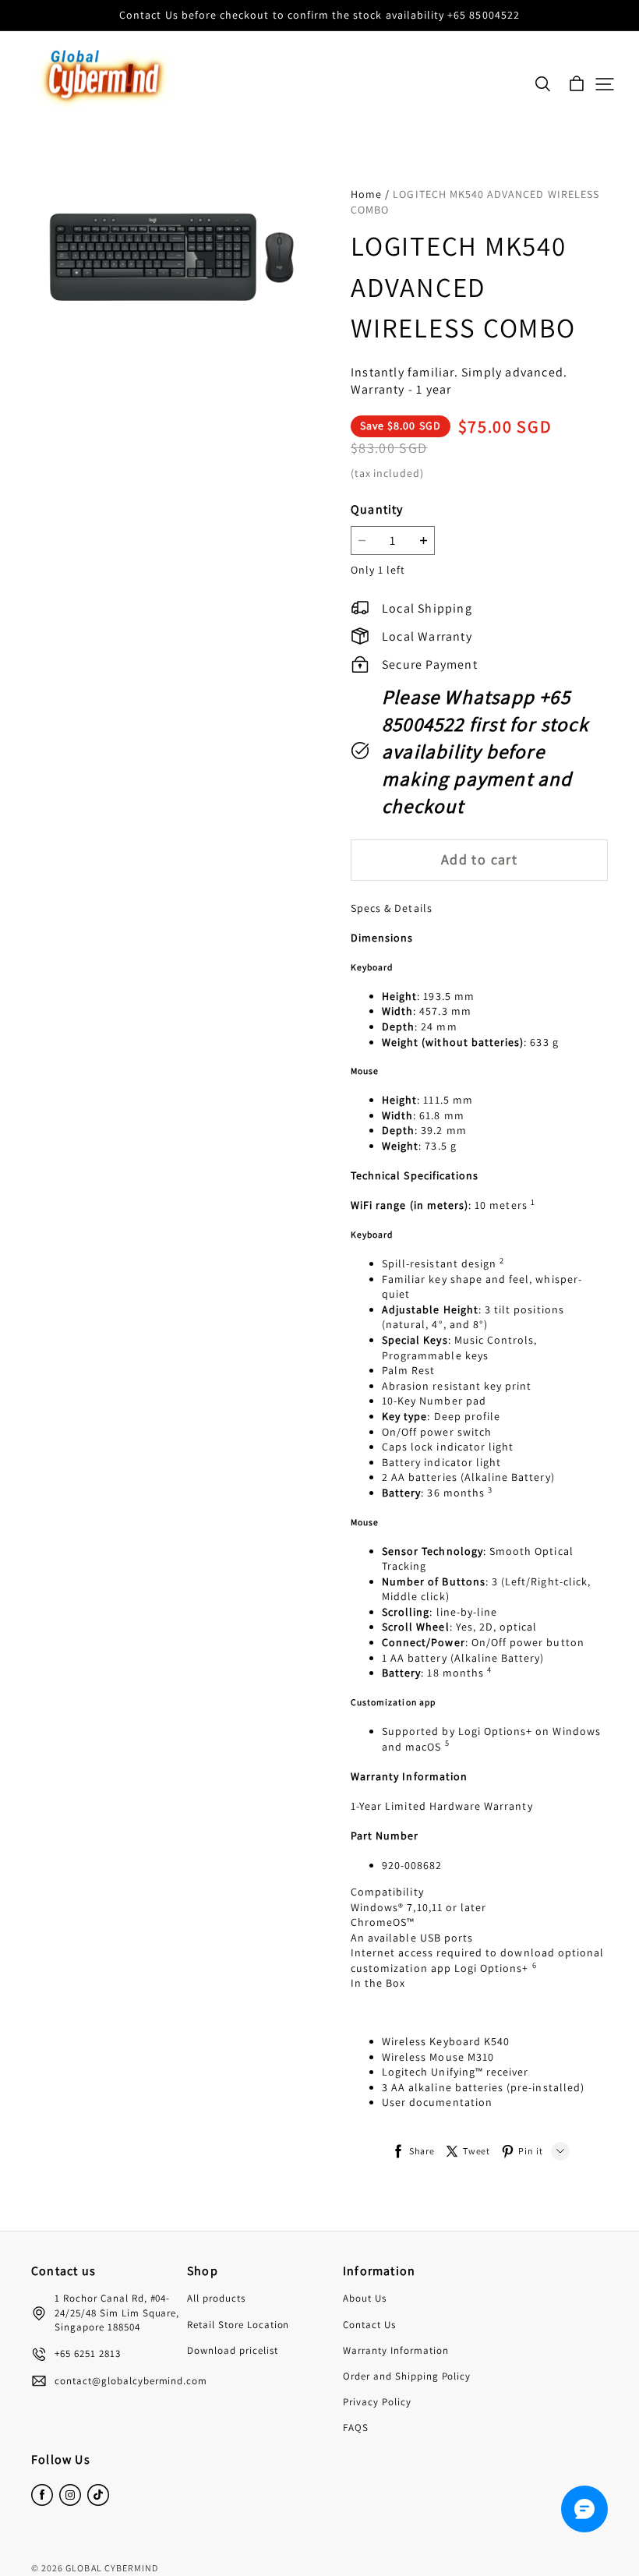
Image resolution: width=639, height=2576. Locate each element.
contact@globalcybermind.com (131, 2381)
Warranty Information (396, 2350)
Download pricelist (233, 2350)
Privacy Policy (377, 2402)
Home (366, 194)
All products (216, 2298)
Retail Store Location (238, 2325)
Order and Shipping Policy (407, 2376)
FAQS (356, 2428)
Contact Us (369, 2325)
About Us (365, 2298)
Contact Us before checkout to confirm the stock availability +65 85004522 (319, 15)
